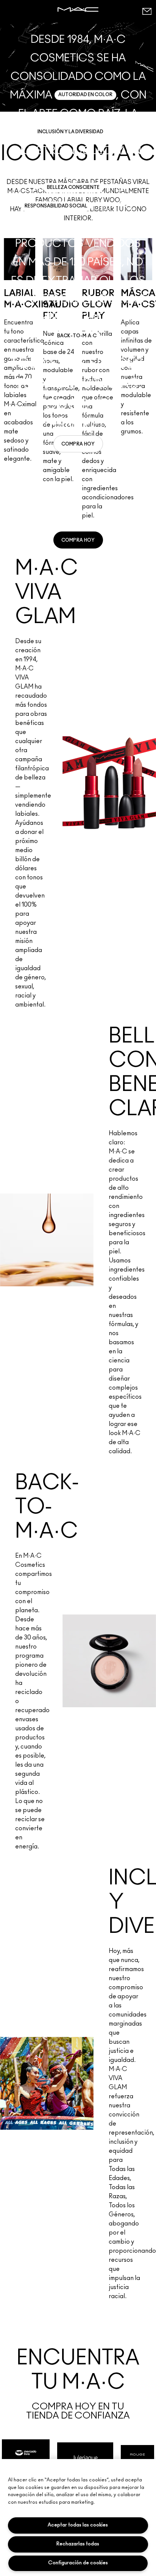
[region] (78, 2518)
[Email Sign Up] (147, 11)
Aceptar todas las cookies (78, 2525)
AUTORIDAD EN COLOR (85, 95)
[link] (78, 444)
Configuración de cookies (78, 2563)
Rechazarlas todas (78, 2544)
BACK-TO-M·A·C (77, 336)
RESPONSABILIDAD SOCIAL (56, 206)
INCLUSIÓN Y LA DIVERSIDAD (70, 132)
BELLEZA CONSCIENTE (73, 187)
